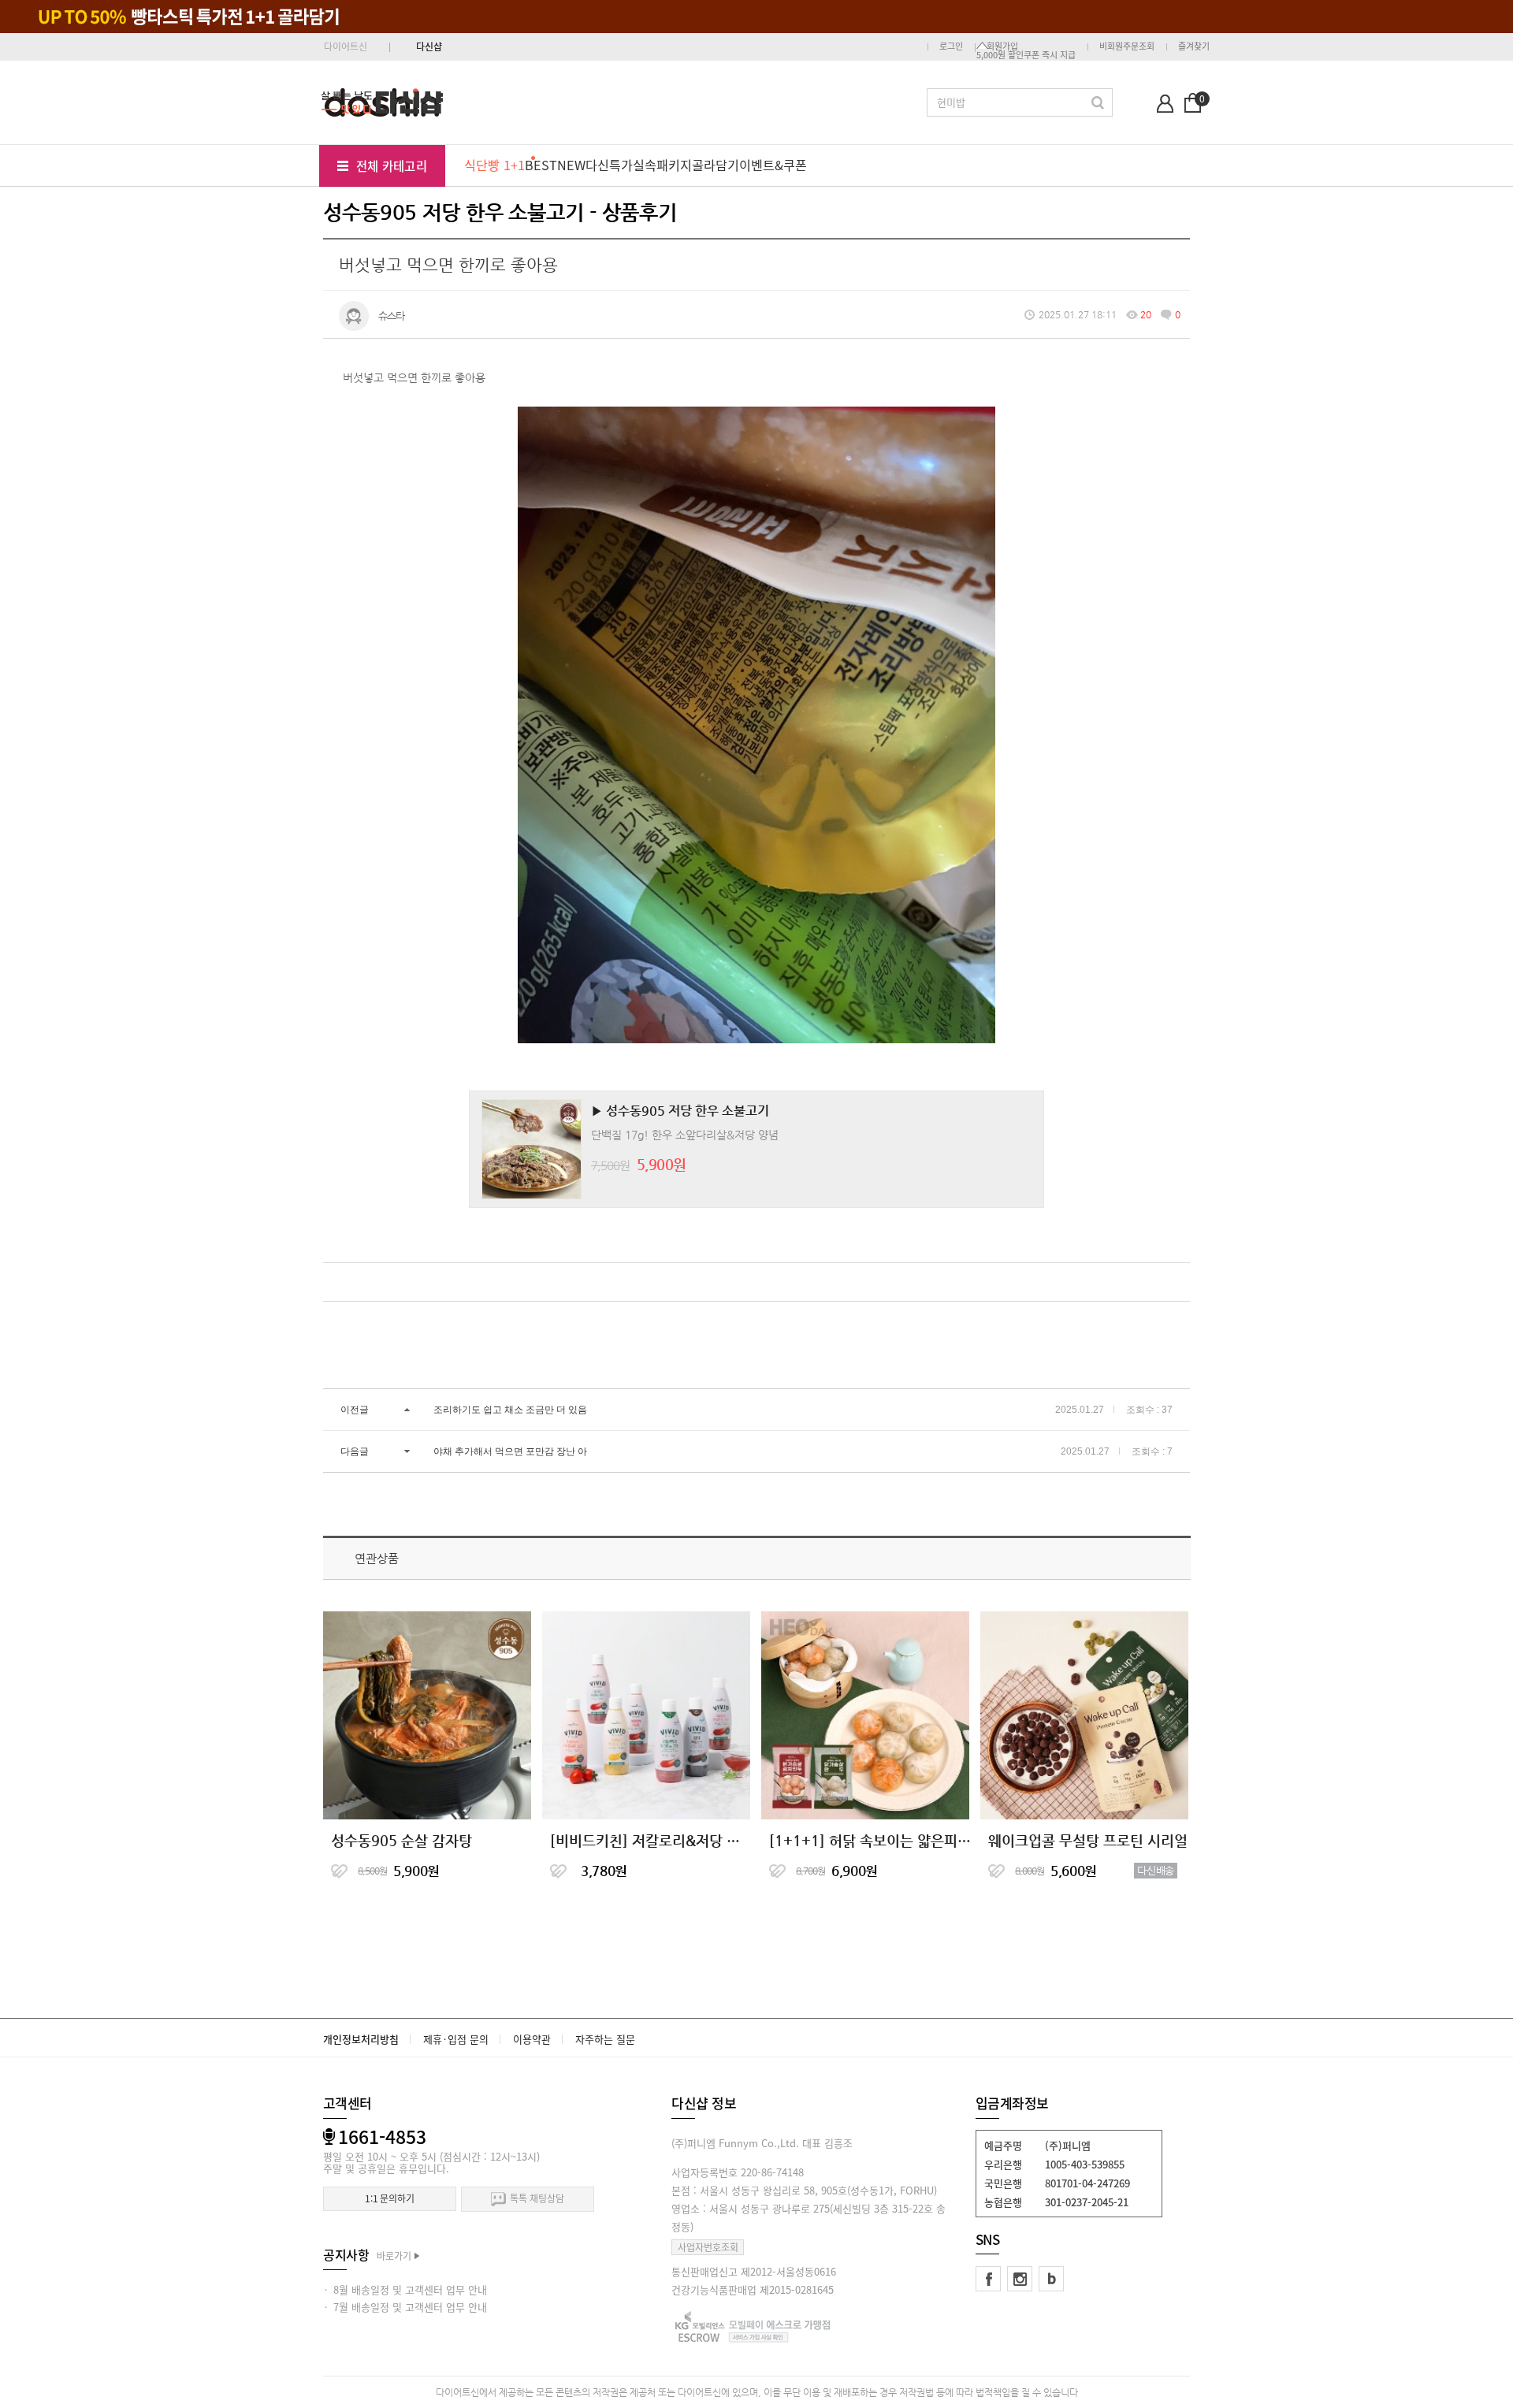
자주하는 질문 (605, 2039)
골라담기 (716, 165)
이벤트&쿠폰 (773, 165)
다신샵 (429, 46)
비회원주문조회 (1127, 46)
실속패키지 (662, 165)
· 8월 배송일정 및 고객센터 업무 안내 (405, 2289)
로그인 (951, 46)
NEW (571, 165)
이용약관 (532, 2039)
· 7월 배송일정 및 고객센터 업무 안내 (405, 2307)
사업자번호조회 (708, 2247)
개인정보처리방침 (361, 2039)
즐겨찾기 (1194, 46)
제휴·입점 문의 (456, 2039)
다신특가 (609, 165)
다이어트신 (346, 46)
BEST (541, 165)
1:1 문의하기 (390, 2198)
